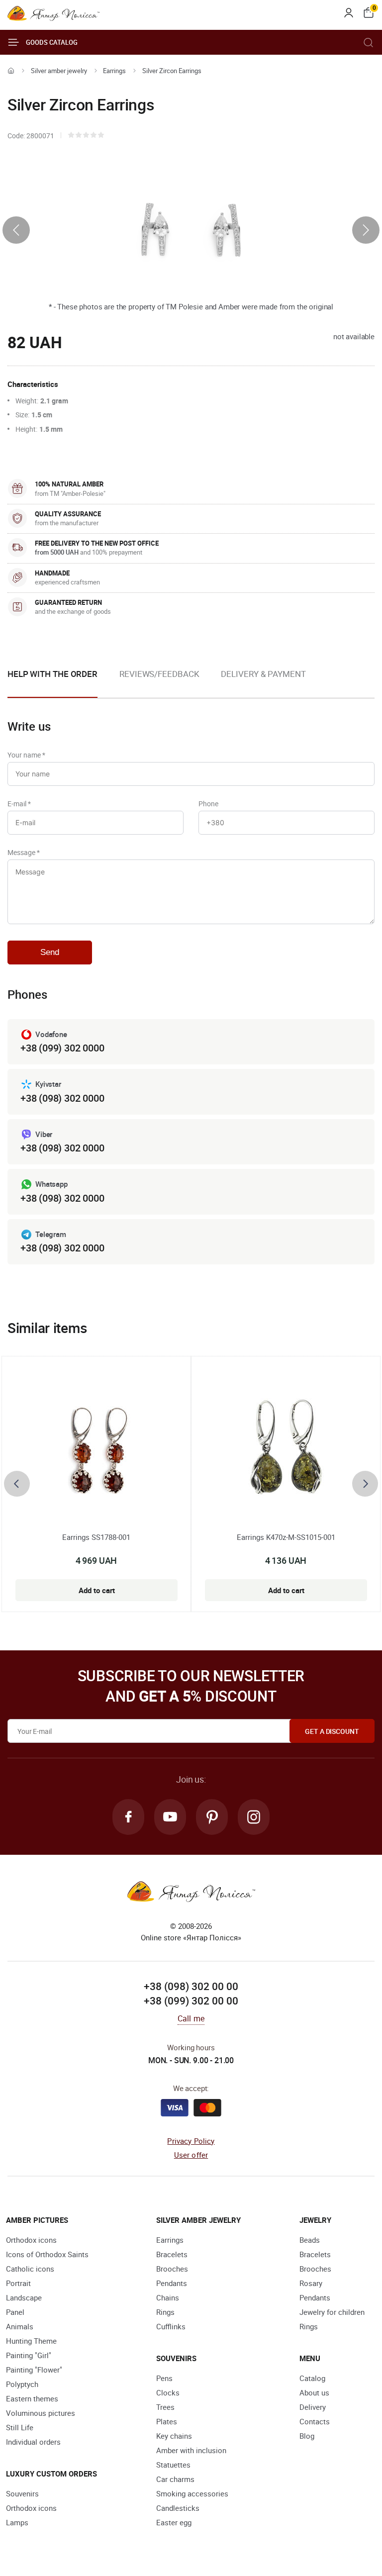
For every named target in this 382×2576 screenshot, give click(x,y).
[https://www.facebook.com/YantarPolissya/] (128, 1817)
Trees (165, 2407)
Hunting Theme (31, 2341)
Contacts (315, 2421)
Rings (165, 2312)
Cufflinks (171, 2326)
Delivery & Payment (263, 674)
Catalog (312, 2378)
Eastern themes (32, 2398)
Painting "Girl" (29, 2355)
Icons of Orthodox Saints (47, 2254)
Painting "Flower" (34, 2370)
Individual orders (33, 2442)
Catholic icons (30, 2269)
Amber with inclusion (191, 2450)
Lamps (17, 2522)
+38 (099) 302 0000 (62, 1048)
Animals (20, 2326)
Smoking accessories (192, 2493)
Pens (164, 2378)
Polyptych (22, 2384)
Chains (168, 2297)
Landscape (24, 2297)
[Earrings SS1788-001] (96, 1452)
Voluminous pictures (41, 2413)
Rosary (311, 2283)
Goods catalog (52, 42)
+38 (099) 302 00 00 (191, 2001)
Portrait (18, 2283)
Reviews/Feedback (159, 674)
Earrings (114, 71)
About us (314, 2392)
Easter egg (174, 2522)
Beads (310, 2240)
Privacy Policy (191, 2141)
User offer (191, 2155)
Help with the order (52, 674)
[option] (159, 682)
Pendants (172, 2283)
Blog (307, 2436)
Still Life (20, 2427)
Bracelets (172, 2254)
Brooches (172, 2269)
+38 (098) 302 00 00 (191, 1986)
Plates (167, 2421)
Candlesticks (178, 2508)
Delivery (313, 2407)
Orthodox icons (31, 2240)
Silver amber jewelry (59, 71)
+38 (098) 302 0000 (62, 1098)
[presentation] (16, 230)
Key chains (174, 2436)
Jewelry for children (332, 2312)
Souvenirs (22, 2493)
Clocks (168, 2392)
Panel (15, 2312)
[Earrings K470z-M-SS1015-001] (286, 1452)
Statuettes (173, 2465)
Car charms (175, 2479)
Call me (191, 2018)
